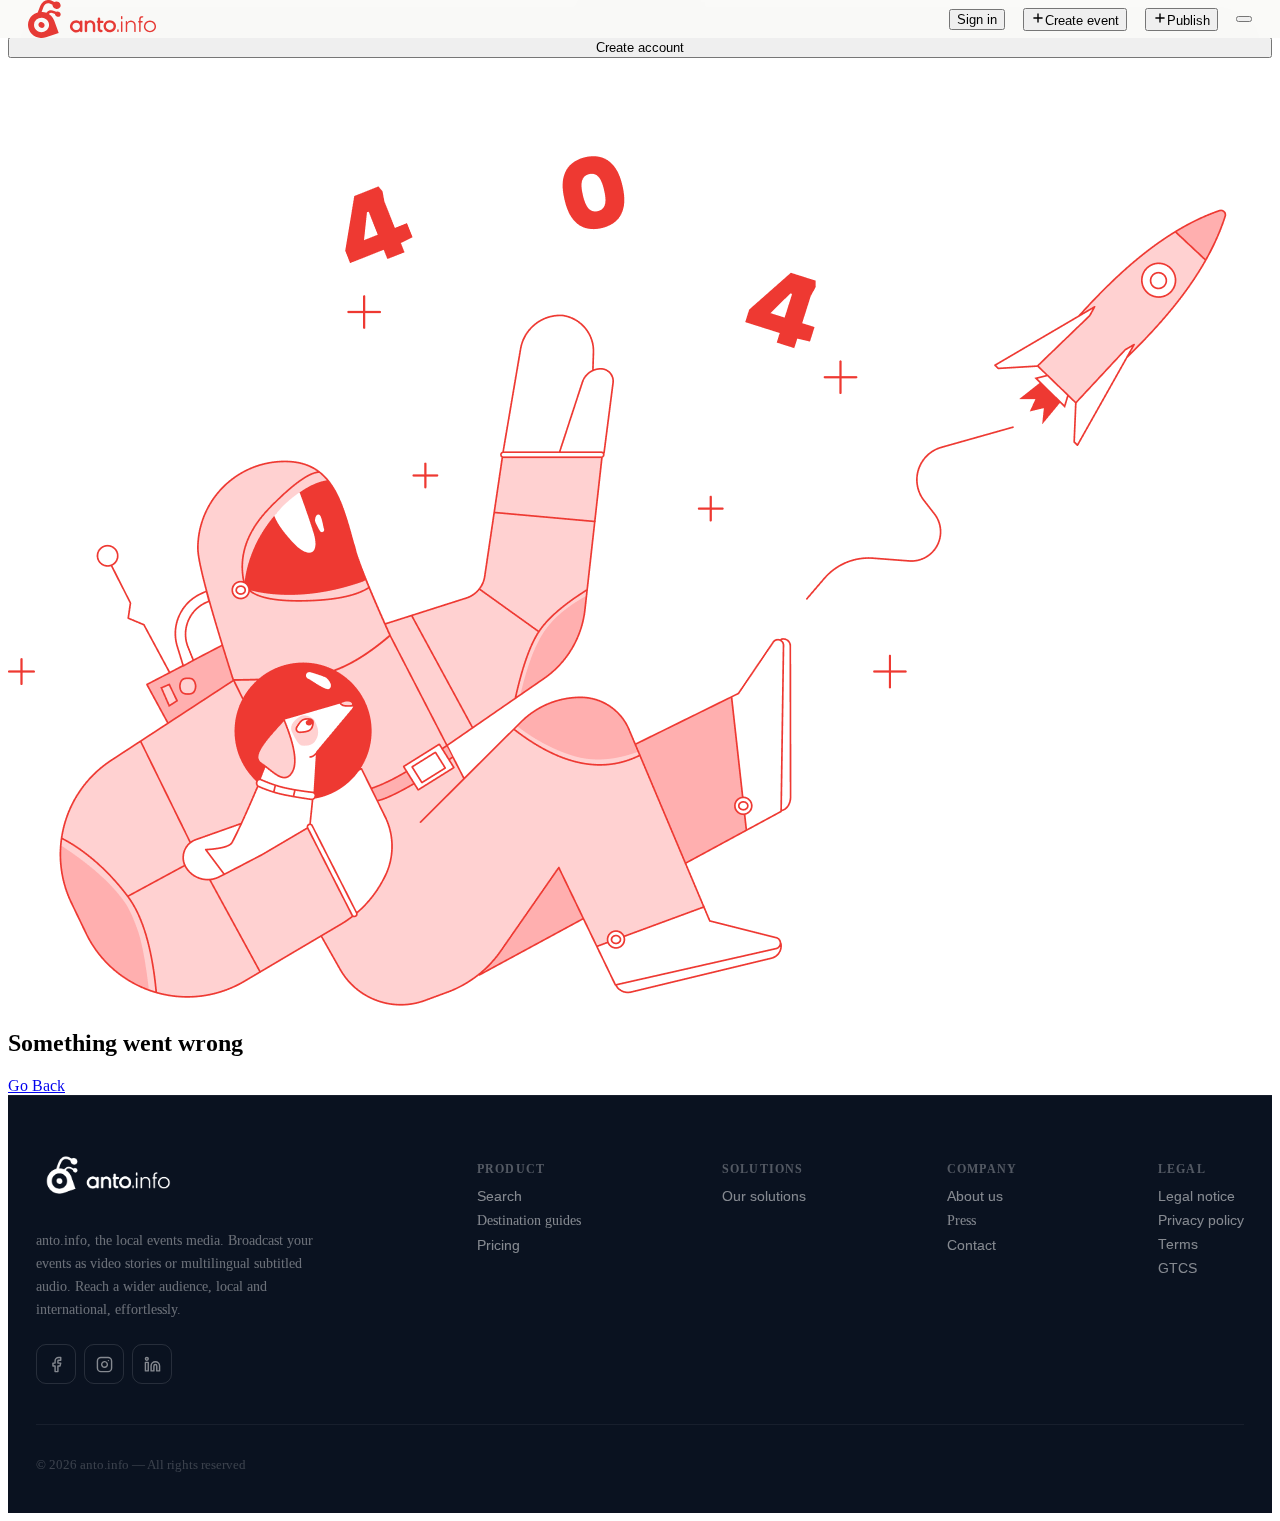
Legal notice (1196, 1196)
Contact (971, 1245)
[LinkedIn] (152, 1364)
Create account (640, 47)
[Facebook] (56, 1364)
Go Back (36, 1085)
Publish (1188, 20)
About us (975, 1196)
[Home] (92, 19)
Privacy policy (1201, 1220)
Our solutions (764, 1196)
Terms (1178, 1244)
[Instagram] (104, 1364)
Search (499, 1196)
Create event (1082, 20)
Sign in (977, 19)
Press (961, 1220)
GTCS (1177, 1268)
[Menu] (1244, 19)
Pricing (498, 1245)
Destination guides (529, 1220)
